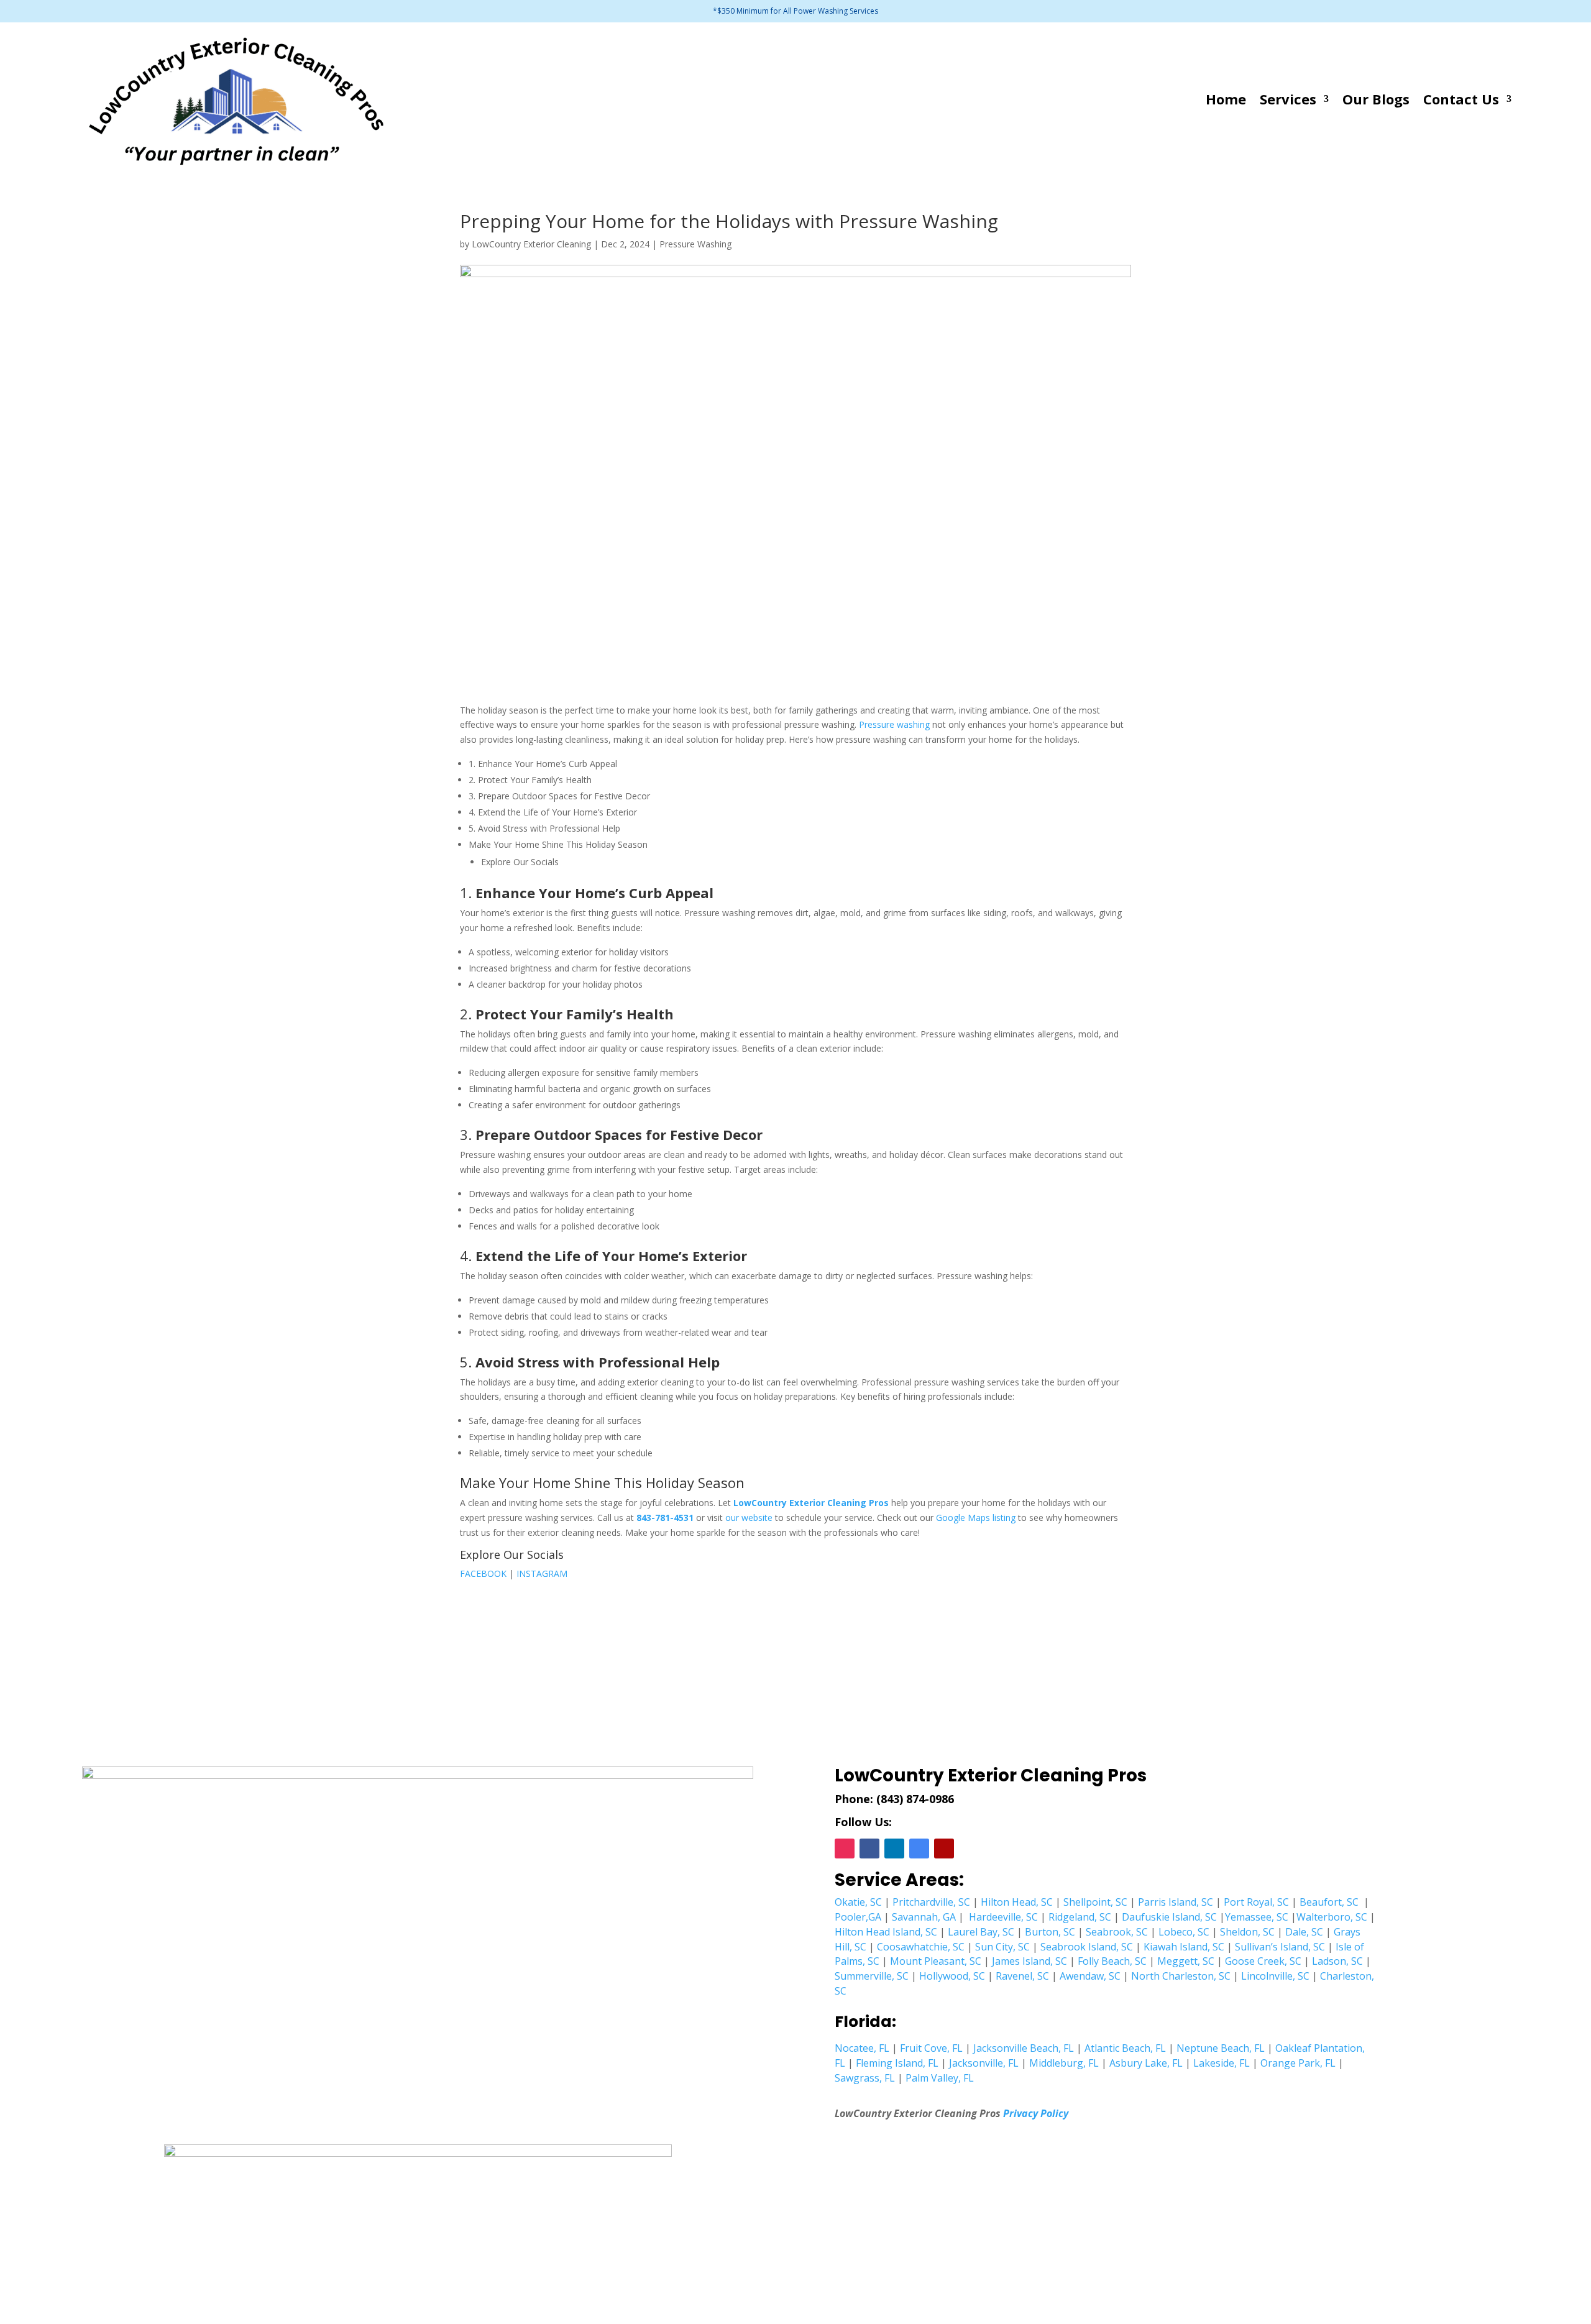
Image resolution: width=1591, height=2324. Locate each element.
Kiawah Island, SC (1184, 1947)
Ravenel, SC (1022, 1976)
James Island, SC (1029, 1961)
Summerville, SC (872, 1976)
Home (1226, 99)
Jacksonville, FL (984, 2063)
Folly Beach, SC (1112, 1961)
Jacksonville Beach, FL (1024, 2048)
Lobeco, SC (1184, 1932)
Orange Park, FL (1298, 2063)
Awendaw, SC (1090, 1976)
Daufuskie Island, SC (1169, 1917)
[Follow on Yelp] (944, 1849)
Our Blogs (1376, 99)
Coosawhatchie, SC (921, 1947)
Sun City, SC (1002, 1947)
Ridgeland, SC (1080, 1917)
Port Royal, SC (1256, 1902)
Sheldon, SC (1247, 1932)
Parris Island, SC (1176, 1902)
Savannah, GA (924, 1917)
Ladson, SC (1337, 1961)
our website (749, 1518)
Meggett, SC (1186, 1961)
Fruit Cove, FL (931, 2048)
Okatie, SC (858, 1902)
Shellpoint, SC (1095, 1902)
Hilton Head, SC (1017, 1902)
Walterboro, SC (1332, 1917)
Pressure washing (894, 724)
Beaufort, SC (1329, 1902)
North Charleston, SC (1181, 1976)
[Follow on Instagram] (845, 1849)
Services (1288, 99)
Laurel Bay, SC (981, 1932)
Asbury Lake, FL (1146, 2063)
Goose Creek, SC (1263, 1961)
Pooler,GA (858, 1917)
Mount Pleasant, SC (936, 1961)
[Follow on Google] (919, 1849)
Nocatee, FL (862, 2048)
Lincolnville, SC (1275, 1976)
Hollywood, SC (952, 1976)
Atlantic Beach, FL (1125, 2048)
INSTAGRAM (542, 1573)
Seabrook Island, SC (1087, 1947)
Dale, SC (1304, 1932)
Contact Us (1461, 99)
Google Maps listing (976, 1518)
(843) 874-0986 (915, 1799)
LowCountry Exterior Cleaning (531, 244)
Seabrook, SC (1117, 1932)
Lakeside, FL (1222, 2063)
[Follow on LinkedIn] (894, 1849)
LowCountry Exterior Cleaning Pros (811, 1503)
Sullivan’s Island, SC (1280, 1947)
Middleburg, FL (1064, 2063)
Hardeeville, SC (1003, 1917)
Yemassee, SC (1257, 1917)
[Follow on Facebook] (869, 1849)
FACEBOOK (483, 1573)
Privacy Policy (1036, 2113)
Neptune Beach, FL (1221, 2048)
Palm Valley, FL (940, 2078)
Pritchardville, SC (931, 1902)
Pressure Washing (695, 244)
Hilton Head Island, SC (886, 1932)
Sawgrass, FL (865, 2078)
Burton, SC (1050, 1932)
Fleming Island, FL (897, 2063)
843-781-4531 (665, 1518)
